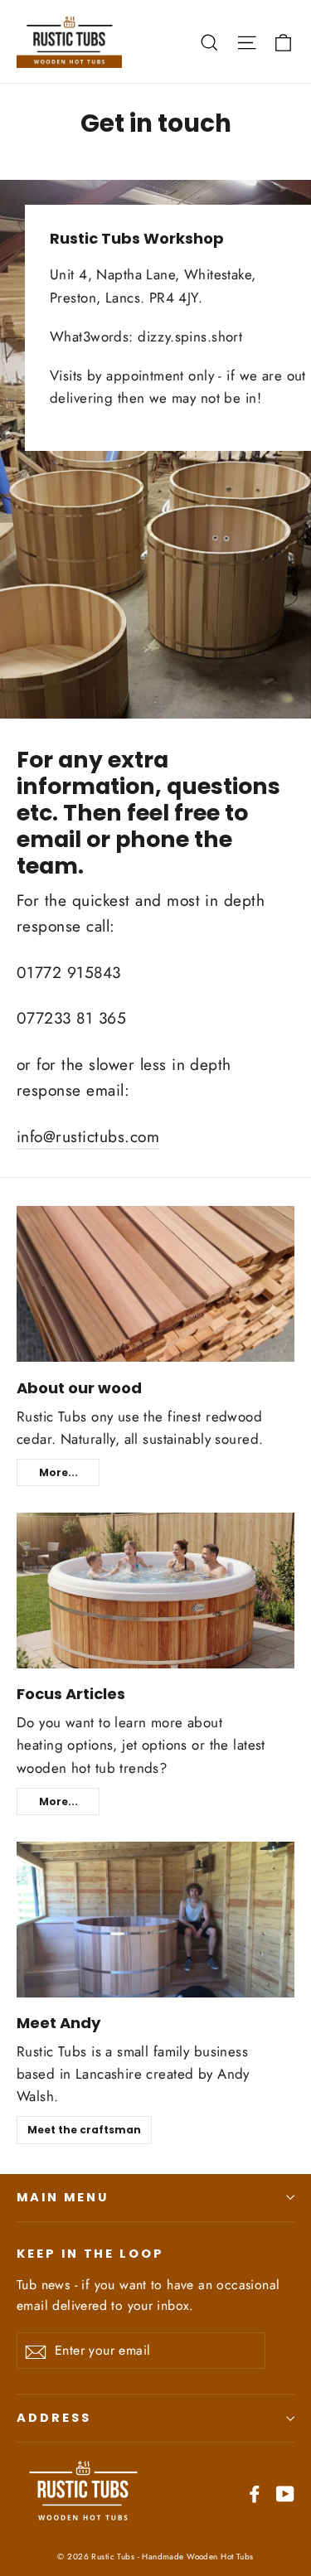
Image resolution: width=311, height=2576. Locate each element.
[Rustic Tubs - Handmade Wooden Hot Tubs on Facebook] (255, 2493)
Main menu (62, 2197)
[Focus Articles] (155, 1591)
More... (58, 1472)
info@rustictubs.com (88, 1136)
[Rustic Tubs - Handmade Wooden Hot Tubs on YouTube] (285, 2493)
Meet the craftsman (84, 2130)
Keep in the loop (90, 2254)
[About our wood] (155, 1284)
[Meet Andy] (155, 1920)
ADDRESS (54, 2418)
